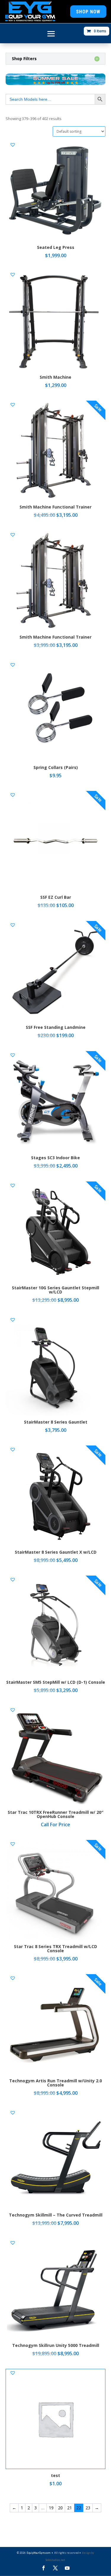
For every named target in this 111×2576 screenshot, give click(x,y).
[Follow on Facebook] (44, 2568)
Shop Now (88, 12)
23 (88, 2508)
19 (51, 2508)
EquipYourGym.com (38, 2553)
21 (70, 2508)
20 (60, 2508)
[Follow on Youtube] (67, 2568)
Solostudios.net (55, 2560)
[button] (13, 145)
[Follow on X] (55, 2568)
